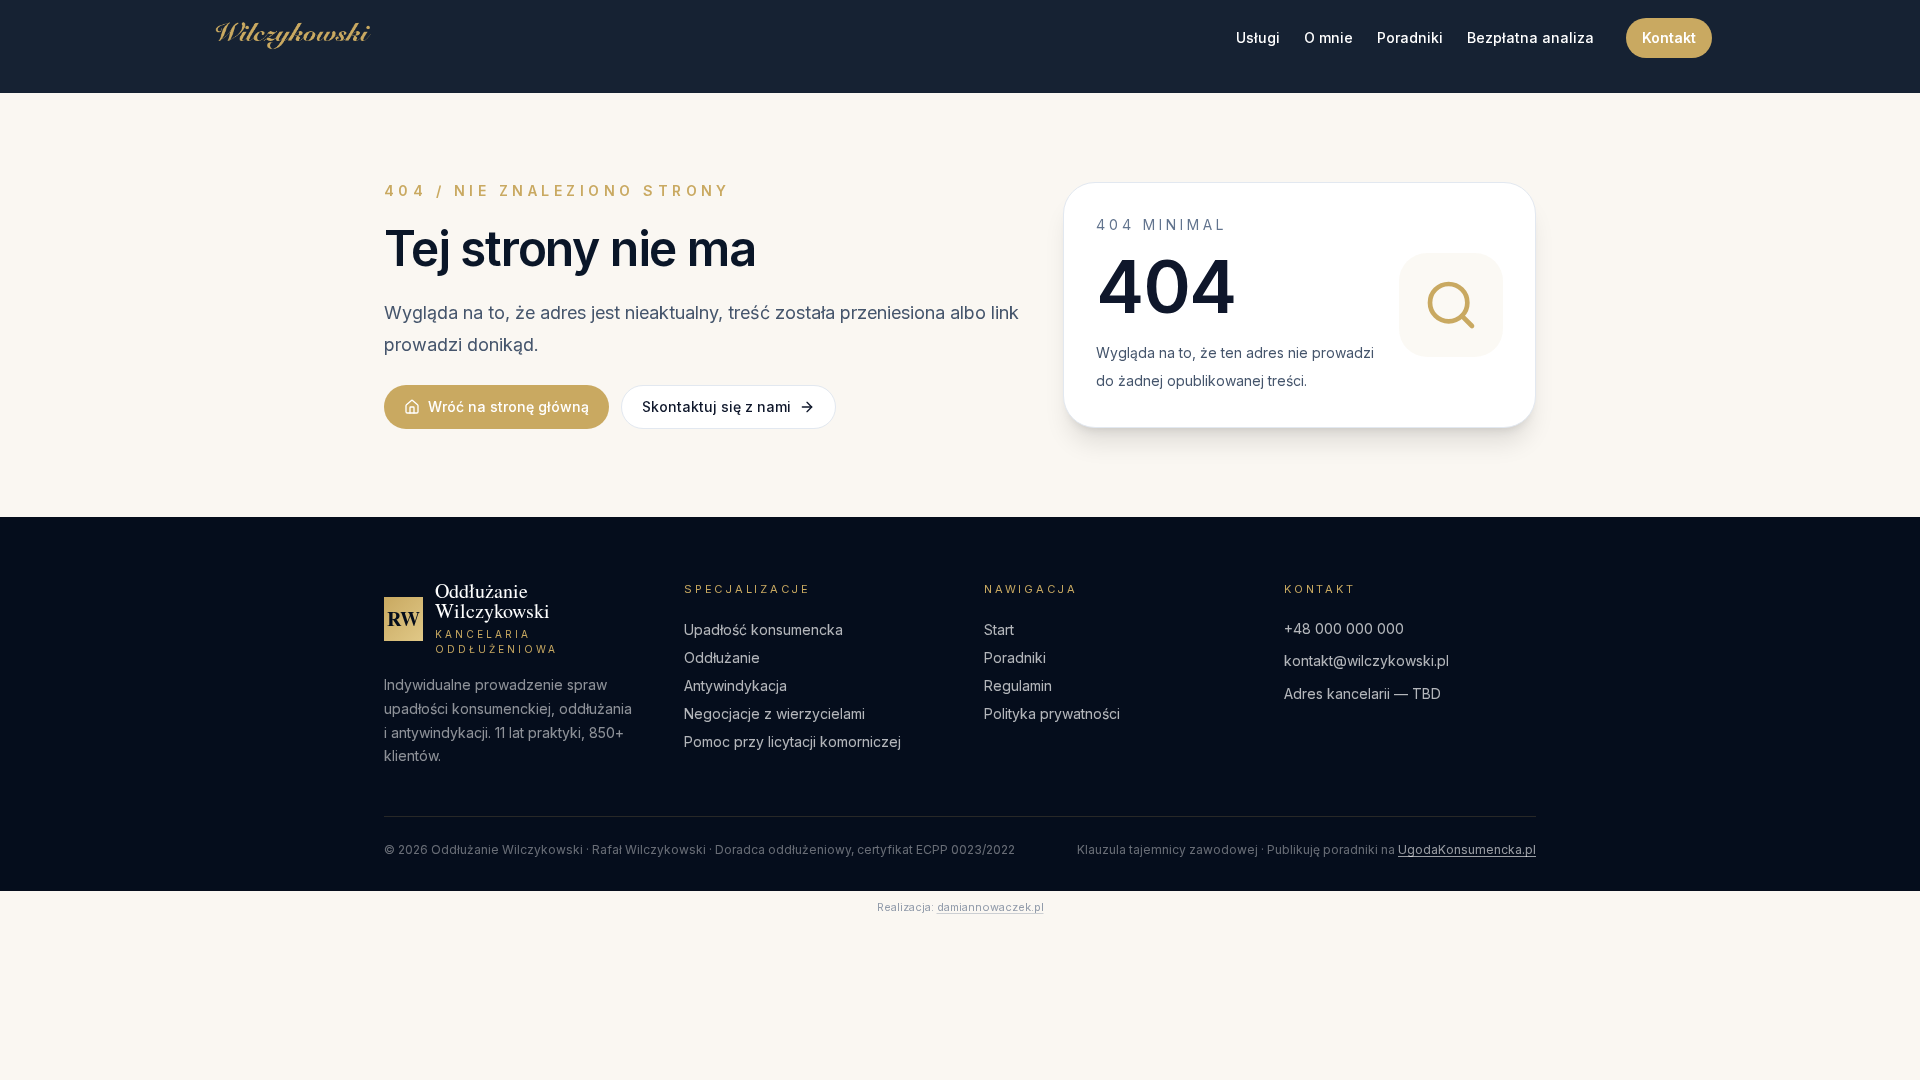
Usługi (1258, 37)
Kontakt (1669, 37)
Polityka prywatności (1052, 713)
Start (999, 629)
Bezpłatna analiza (1530, 37)
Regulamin (1018, 685)
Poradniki (1410, 37)
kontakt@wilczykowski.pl (1366, 660)
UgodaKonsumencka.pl (1467, 849)
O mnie (1328, 37)
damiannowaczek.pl (990, 907)
